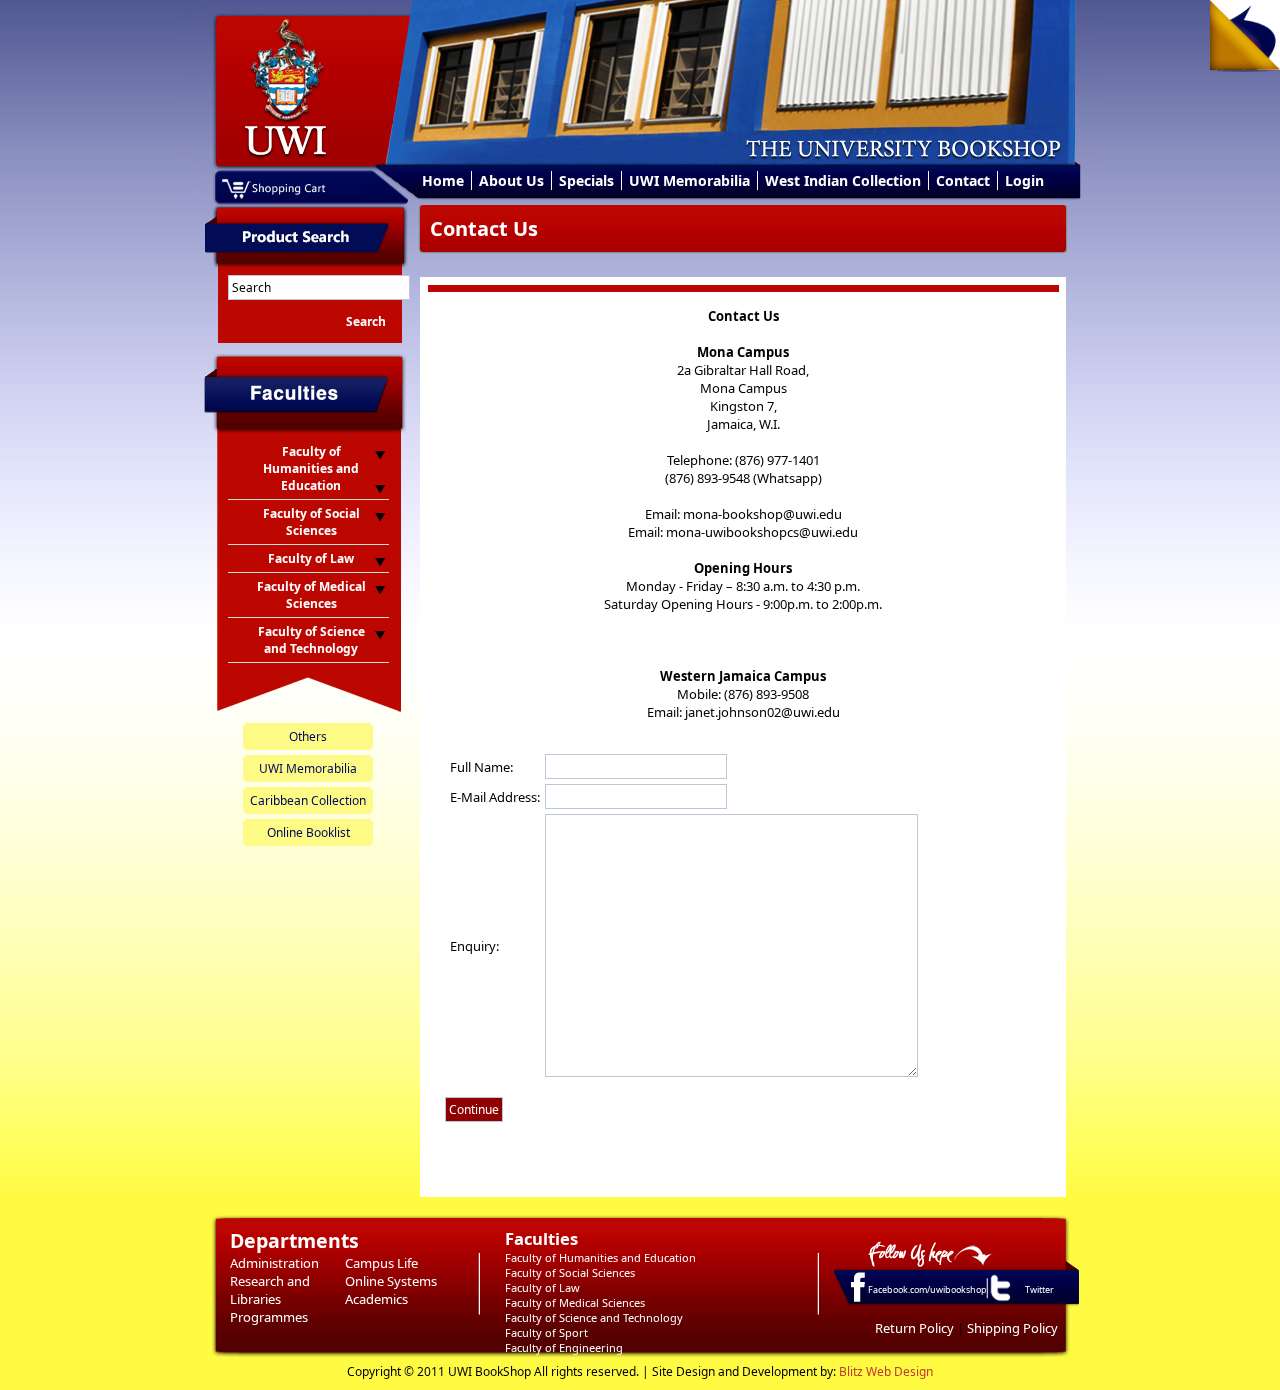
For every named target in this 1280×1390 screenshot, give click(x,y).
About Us (511, 180)
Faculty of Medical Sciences (575, 1302)
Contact (963, 180)
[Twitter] (999, 1300)
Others (308, 736)
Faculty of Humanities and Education (600, 1257)
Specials (586, 180)
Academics (376, 1299)
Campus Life (381, 1263)
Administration (274, 1263)
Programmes (269, 1317)
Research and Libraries (270, 1290)
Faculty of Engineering (564, 1347)
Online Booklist (308, 832)
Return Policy (914, 1328)
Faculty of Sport (546, 1332)
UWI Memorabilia (689, 180)
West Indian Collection (843, 180)
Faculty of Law (542, 1287)
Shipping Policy (1012, 1328)
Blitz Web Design (886, 1371)
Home (443, 180)
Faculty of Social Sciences (570, 1272)
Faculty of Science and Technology (594, 1317)
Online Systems (391, 1281)
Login (1024, 180)
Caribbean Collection (308, 800)
